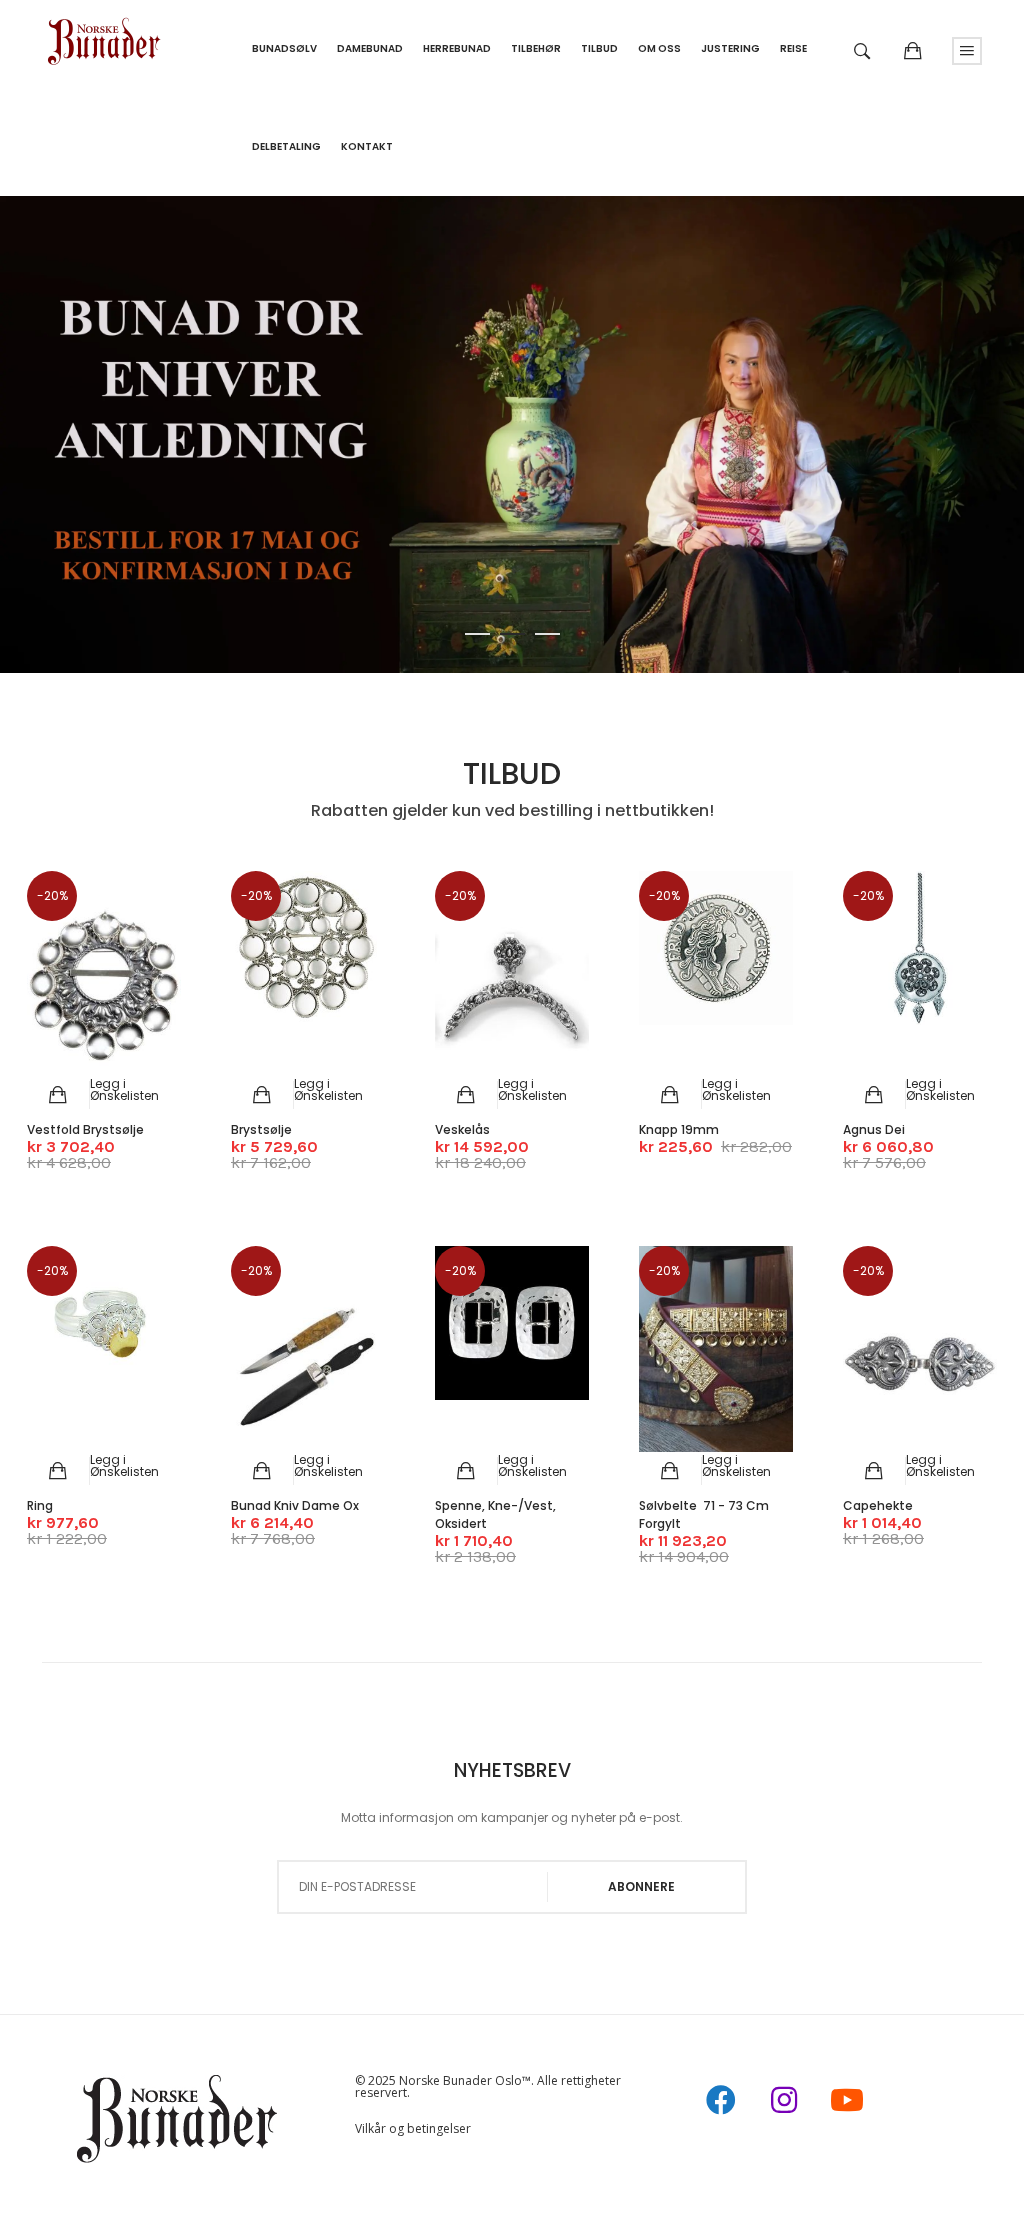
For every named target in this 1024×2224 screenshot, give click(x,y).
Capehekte (878, 1505)
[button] (124, 1089)
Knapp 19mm (679, 1129)
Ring (40, 1505)
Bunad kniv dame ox (295, 1505)
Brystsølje (261, 1129)
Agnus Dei (874, 1129)
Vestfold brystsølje (85, 1129)
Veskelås (462, 1129)
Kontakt (367, 146)
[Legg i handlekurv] (58, 1095)
